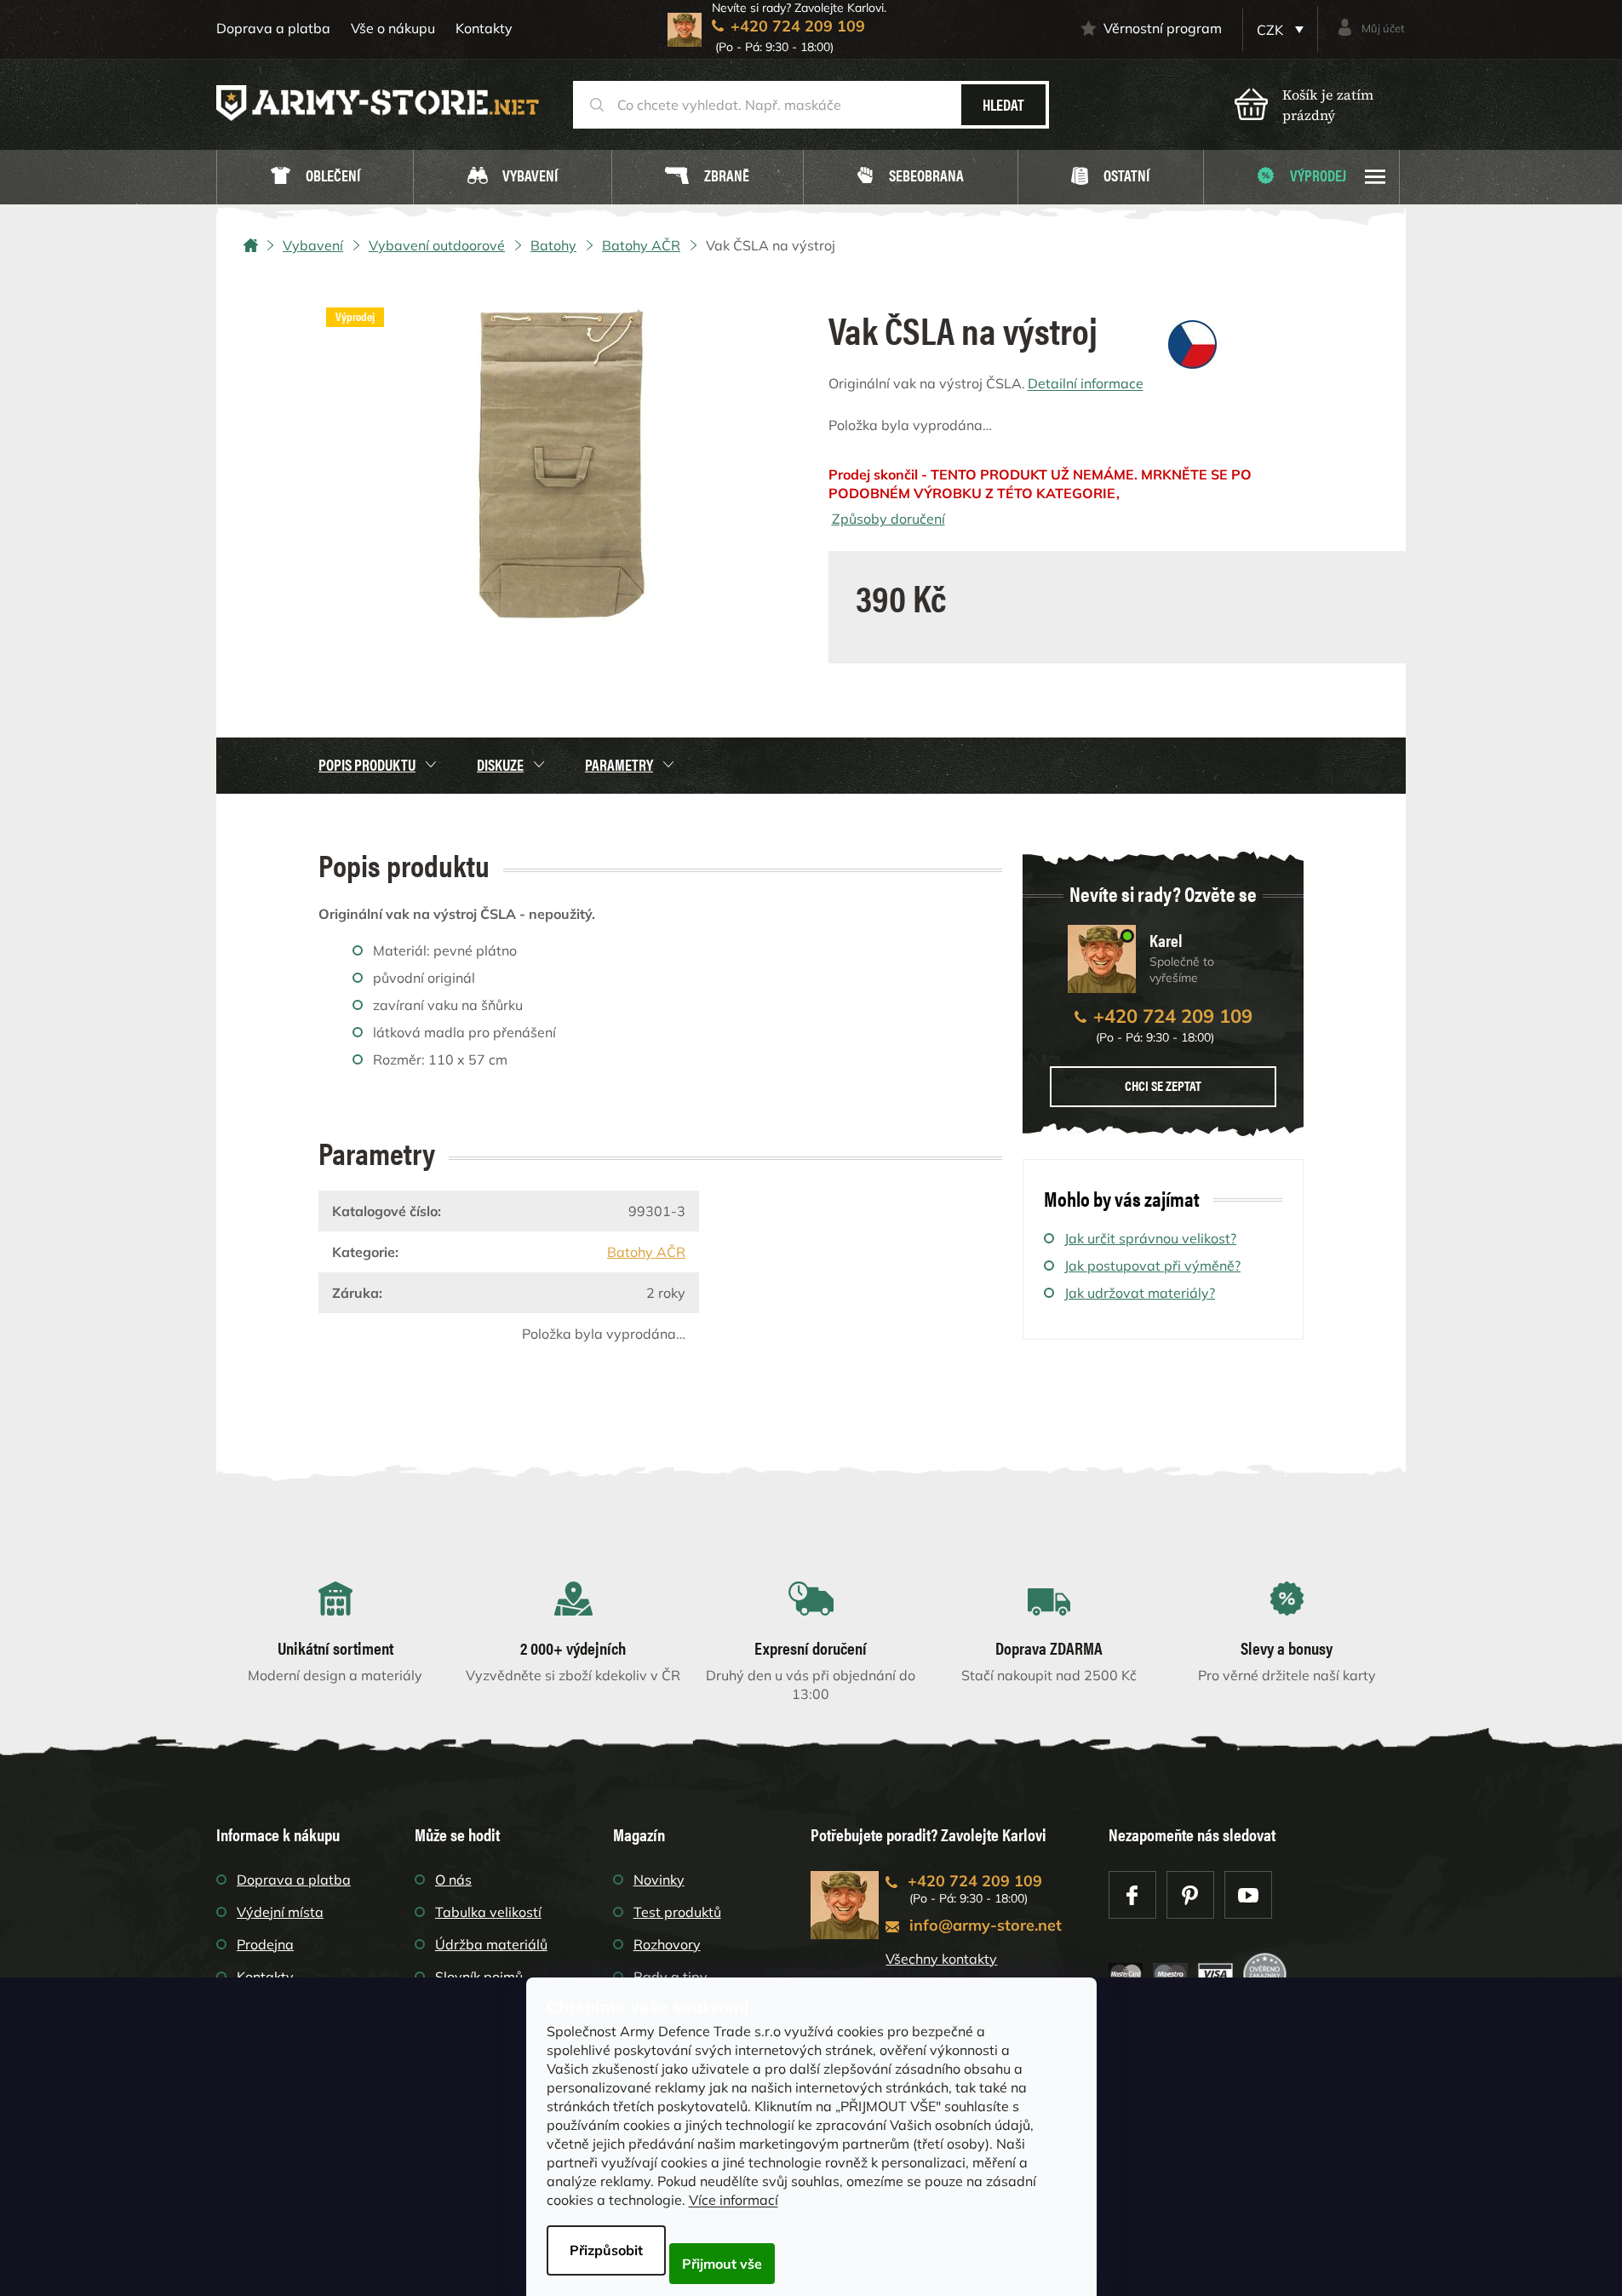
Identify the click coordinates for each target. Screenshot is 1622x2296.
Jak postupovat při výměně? (1152, 1266)
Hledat (1003, 104)
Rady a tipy (671, 1977)
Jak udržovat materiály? (1140, 1293)
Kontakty (484, 28)
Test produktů (677, 1912)
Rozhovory (667, 1944)
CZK (1272, 30)
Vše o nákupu (393, 28)
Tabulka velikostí (488, 1912)
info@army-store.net (986, 1925)
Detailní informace (1086, 383)
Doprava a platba (273, 28)
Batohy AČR (646, 1252)
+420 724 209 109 (1173, 1016)
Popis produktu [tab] (367, 764)
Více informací (734, 2200)
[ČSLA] (1192, 343)
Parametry (619, 764)
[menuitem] (315, 178)
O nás (453, 1880)
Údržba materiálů (491, 1944)
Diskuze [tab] (500, 764)
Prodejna (265, 1944)
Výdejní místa (280, 1912)
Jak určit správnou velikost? (1150, 1238)
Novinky (659, 1880)
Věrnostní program (1163, 28)
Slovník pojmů (479, 1977)
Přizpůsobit (606, 2250)
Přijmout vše (722, 2264)
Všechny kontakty (941, 1959)
